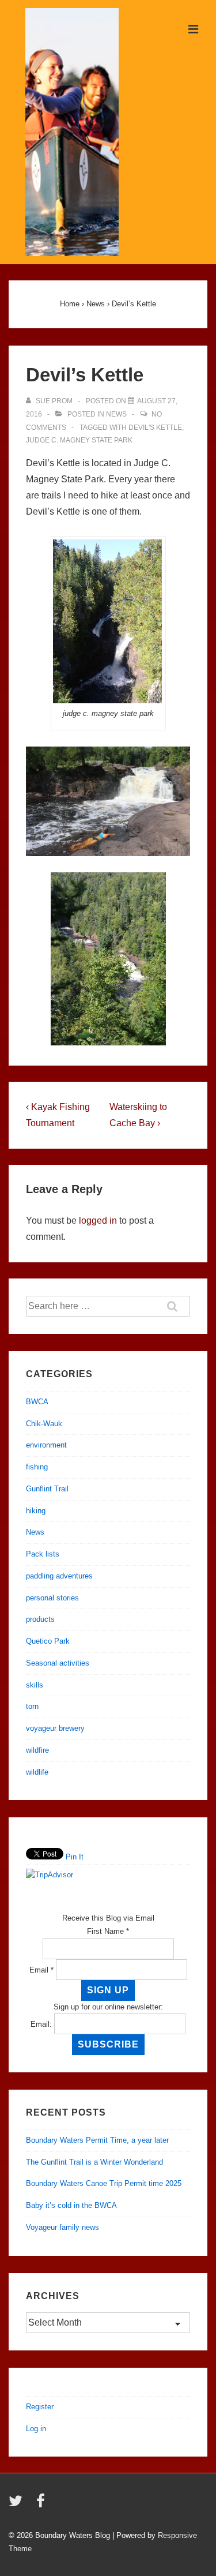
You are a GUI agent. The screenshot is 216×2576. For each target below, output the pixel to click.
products (40, 1619)
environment (46, 1445)
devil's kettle (155, 428)
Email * (41, 1970)
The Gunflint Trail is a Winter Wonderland (94, 2162)
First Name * (108, 1931)
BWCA (37, 1402)
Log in (36, 2429)
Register (40, 2407)
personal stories (52, 1598)
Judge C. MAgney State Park (79, 440)
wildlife (37, 1772)
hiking (36, 1511)
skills (35, 1685)
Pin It (75, 1857)
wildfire (37, 1750)
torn (32, 1706)
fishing (37, 1467)
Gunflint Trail (47, 1489)
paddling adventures (59, 1576)
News (116, 414)
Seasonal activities (58, 1663)
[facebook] (42, 2505)
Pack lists (43, 1554)
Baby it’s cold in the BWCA (71, 2205)
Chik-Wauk (44, 1424)
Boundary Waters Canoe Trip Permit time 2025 (104, 2183)
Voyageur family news (62, 2227)
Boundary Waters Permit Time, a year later (97, 2140)
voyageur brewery (55, 1728)
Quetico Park (48, 1641)
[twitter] (18, 2505)
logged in (98, 1220)
